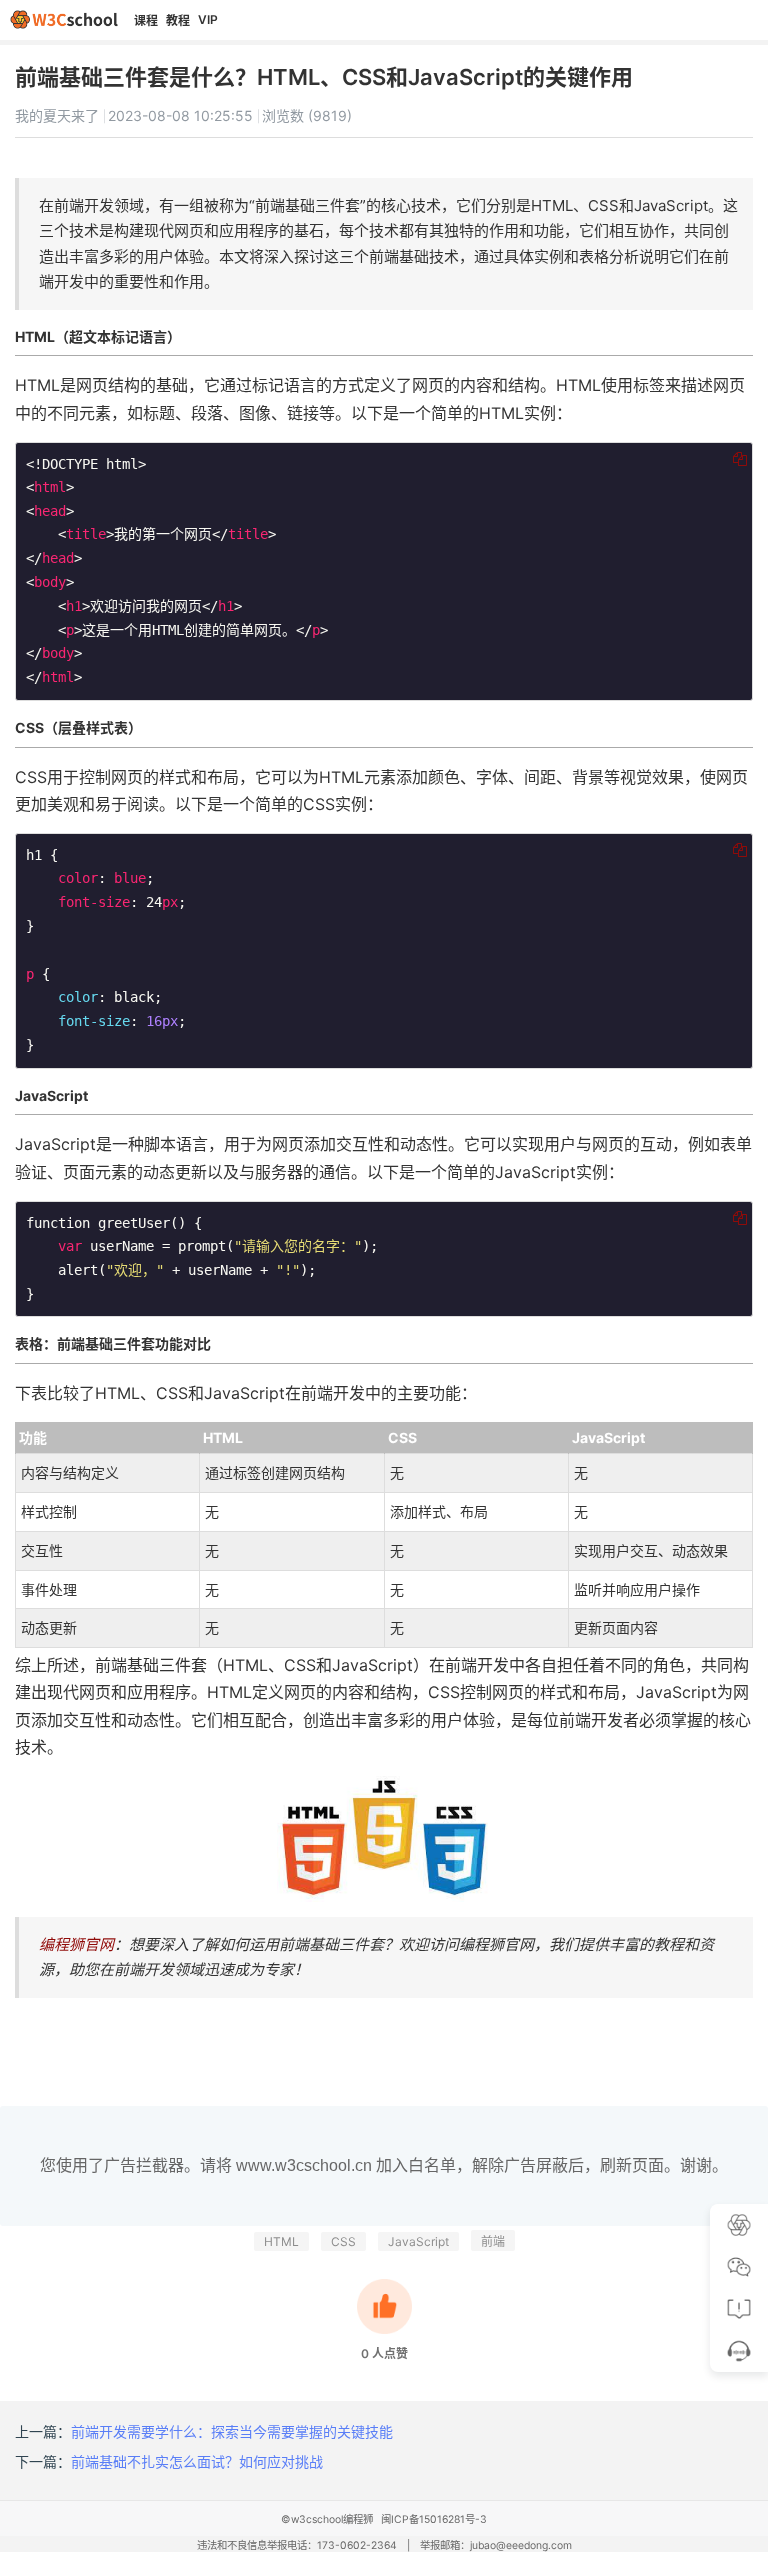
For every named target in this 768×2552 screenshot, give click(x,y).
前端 (493, 2241)
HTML (281, 2241)
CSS (343, 2241)
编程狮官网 (76, 1944)
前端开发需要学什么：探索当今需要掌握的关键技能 (232, 2431)
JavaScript (418, 2241)
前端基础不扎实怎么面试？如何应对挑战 (197, 2461)
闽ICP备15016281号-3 (434, 2519)
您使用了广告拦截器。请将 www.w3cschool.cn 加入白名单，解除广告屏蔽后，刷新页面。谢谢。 (384, 2165)
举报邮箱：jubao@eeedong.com (496, 2545)
